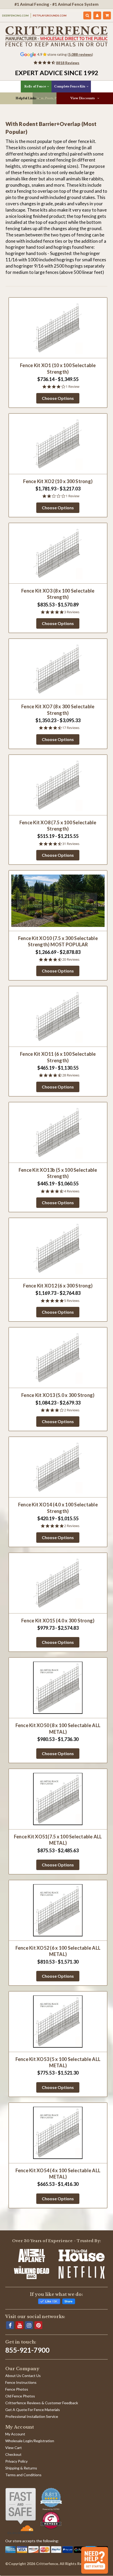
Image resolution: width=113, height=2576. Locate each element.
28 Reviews (71, 1075)
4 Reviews (72, 1191)
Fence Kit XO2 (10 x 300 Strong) (58, 481)
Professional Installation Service (32, 2416)
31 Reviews (71, 844)
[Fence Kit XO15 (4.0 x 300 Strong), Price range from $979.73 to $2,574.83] (58, 1583)
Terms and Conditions (23, 2475)
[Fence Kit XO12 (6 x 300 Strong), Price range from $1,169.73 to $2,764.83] (58, 1248)
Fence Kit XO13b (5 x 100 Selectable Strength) (58, 1173)
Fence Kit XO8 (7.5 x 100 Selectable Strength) (58, 826)
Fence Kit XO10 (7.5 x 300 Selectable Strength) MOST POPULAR (58, 941)
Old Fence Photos (20, 2396)
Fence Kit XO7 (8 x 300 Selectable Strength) (58, 710)
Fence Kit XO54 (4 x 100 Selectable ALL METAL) (58, 2174)
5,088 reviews (80, 54)
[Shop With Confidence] (21, 2511)
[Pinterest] (38, 2325)
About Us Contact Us (23, 2376)
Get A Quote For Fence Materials (33, 2410)
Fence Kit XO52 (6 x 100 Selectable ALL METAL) (58, 1951)
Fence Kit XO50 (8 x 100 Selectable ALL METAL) (58, 1728)
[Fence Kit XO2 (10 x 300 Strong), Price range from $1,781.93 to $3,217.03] (58, 444)
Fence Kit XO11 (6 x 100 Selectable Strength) (58, 1057)
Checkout (13, 2454)
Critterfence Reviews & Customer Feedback (42, 2403)
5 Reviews (72, 1301)
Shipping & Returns (21, 2468)
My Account (15, 2434)
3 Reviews (72, 612)
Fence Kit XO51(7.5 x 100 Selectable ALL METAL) (58, 1840)
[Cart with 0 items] (107, 15)
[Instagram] (29, 2325)
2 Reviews (72, 1410)
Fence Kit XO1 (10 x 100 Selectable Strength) (58, 368)
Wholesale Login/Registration (30, 2441)
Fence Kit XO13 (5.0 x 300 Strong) (58, 1395)
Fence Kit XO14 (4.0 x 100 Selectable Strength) (58, 1508)
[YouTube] (19, 2325)
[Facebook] (10, 2325)
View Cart (14, 2448)
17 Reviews (71, 728)
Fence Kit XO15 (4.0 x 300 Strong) (58, 1621)
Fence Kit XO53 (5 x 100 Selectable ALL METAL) (58, 2062)
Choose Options (58, 398)
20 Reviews (71, 960)
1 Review (73, 387)
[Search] (87, 15)
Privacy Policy (16, 2461)
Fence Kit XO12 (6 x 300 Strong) (58, 1286)
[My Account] (97, 15)
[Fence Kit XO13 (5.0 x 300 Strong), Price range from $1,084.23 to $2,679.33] (58, 1358)
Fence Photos (17, 2389)
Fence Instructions (21, 2382)
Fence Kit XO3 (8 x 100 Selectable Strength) (58, 594)
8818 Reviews (68, 63)
